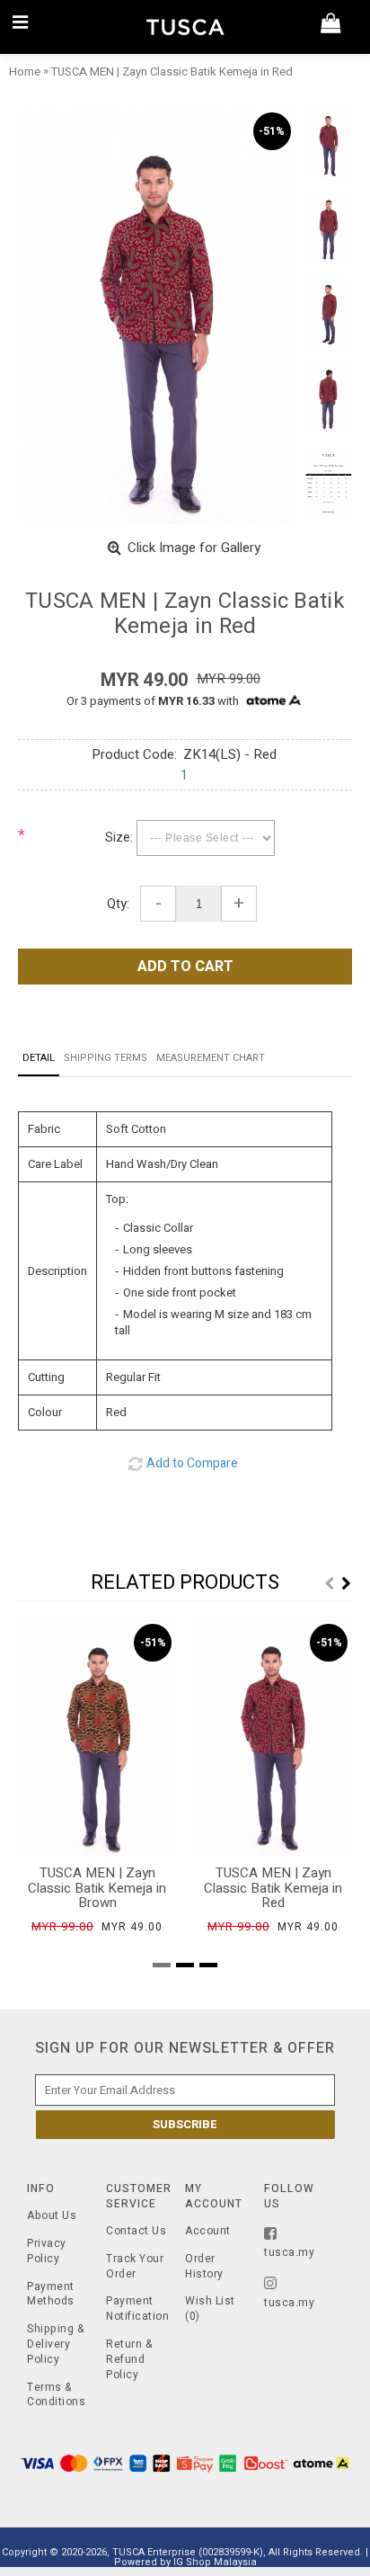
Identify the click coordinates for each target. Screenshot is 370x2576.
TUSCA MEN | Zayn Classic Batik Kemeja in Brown (97, 1888)
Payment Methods (51, 2295)
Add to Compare (192, 1463)
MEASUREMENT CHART (211, 1058)
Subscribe (185, 2124)
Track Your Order (135, 2267)
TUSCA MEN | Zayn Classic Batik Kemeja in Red (273, 1888)
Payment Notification (137, 2309)
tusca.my (289, 2252)
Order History (204, 2267)
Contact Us (136, 2231)
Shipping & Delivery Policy (55, 2344)
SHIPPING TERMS (106, 1058)
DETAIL (39, 1058)
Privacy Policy (47, 2251)
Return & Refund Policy (129, 2359)
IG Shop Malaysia (215, 2562)
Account (208, 2231)
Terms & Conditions (56, 2395)
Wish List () (210, 2309)
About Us (52, 2216)
